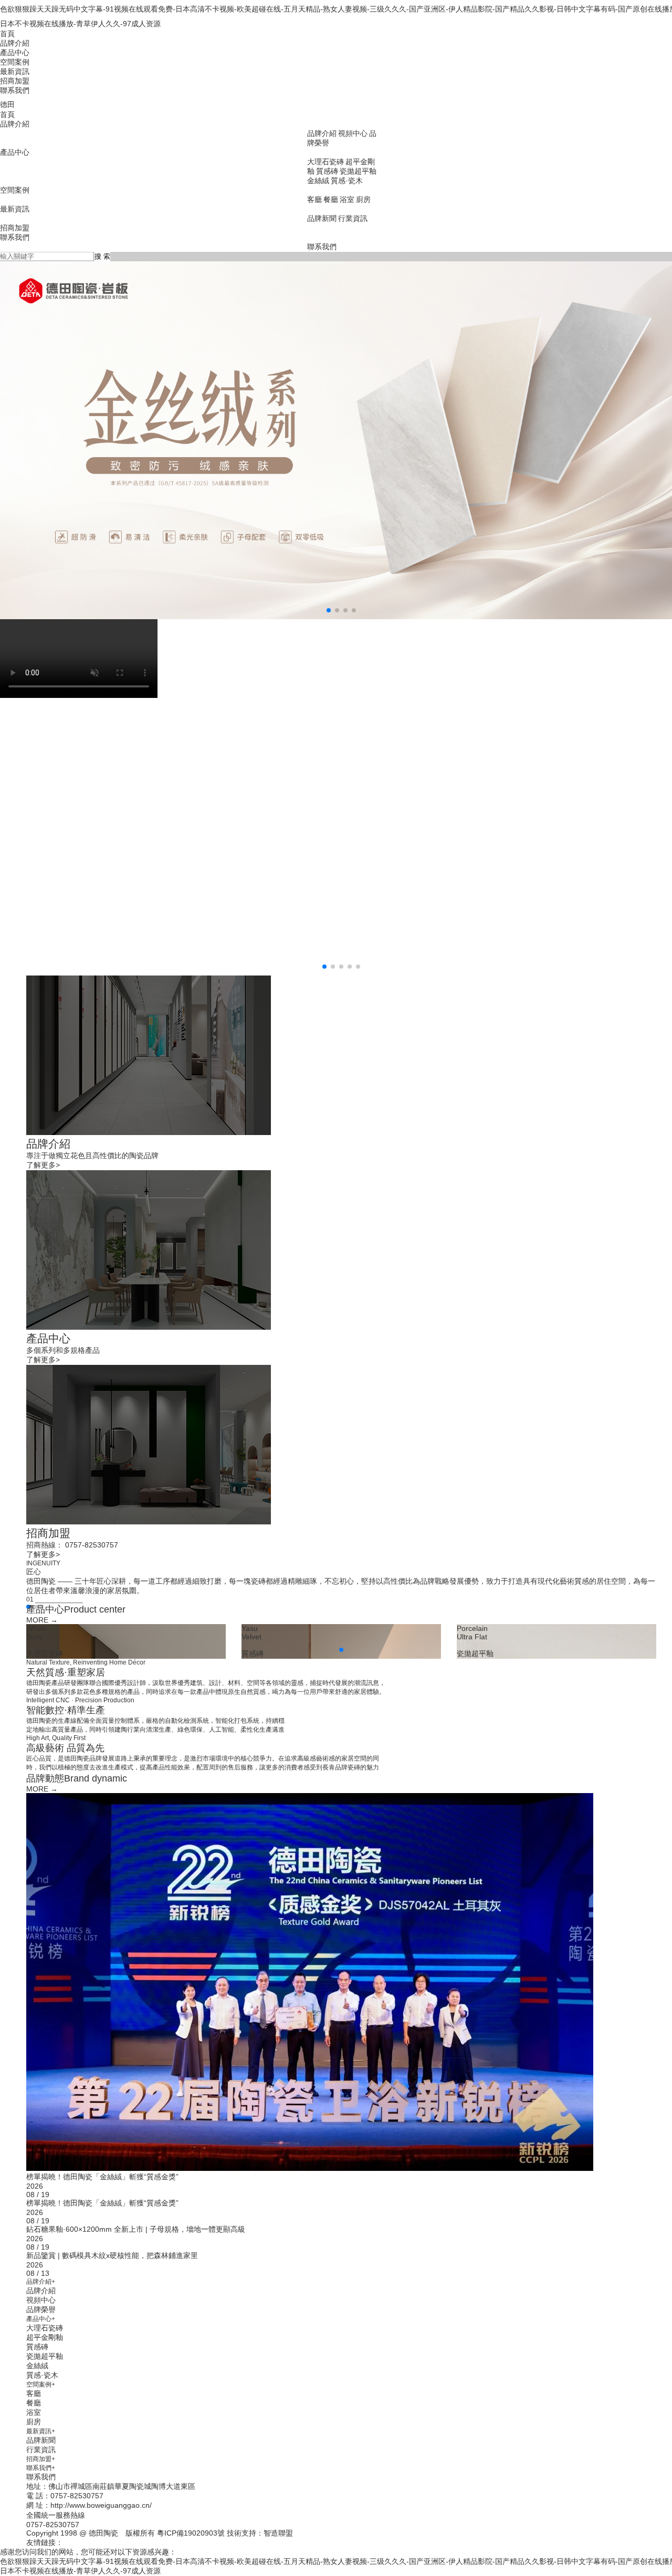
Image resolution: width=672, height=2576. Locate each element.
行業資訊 (353, 218)
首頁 (7, 34)
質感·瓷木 (347, 181)
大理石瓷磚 (325, 162)
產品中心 (15, 52)
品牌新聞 (322, 218)
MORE (42, 1620)
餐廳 (331, 199)
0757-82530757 (53, 2525)
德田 (7, 104)
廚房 (363, 199)
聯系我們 (15, 90)
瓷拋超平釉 (358, 171)
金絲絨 (318, 181)
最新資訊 (15, 71)
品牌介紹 (15, 43)
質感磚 (327, 171)
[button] (329, 610)
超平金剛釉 (45, 2337)
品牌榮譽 (41, 2309)
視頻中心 (353, 133)
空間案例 (15, 62)
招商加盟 (15, 81)
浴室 (347, 199)
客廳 (314, 199)
